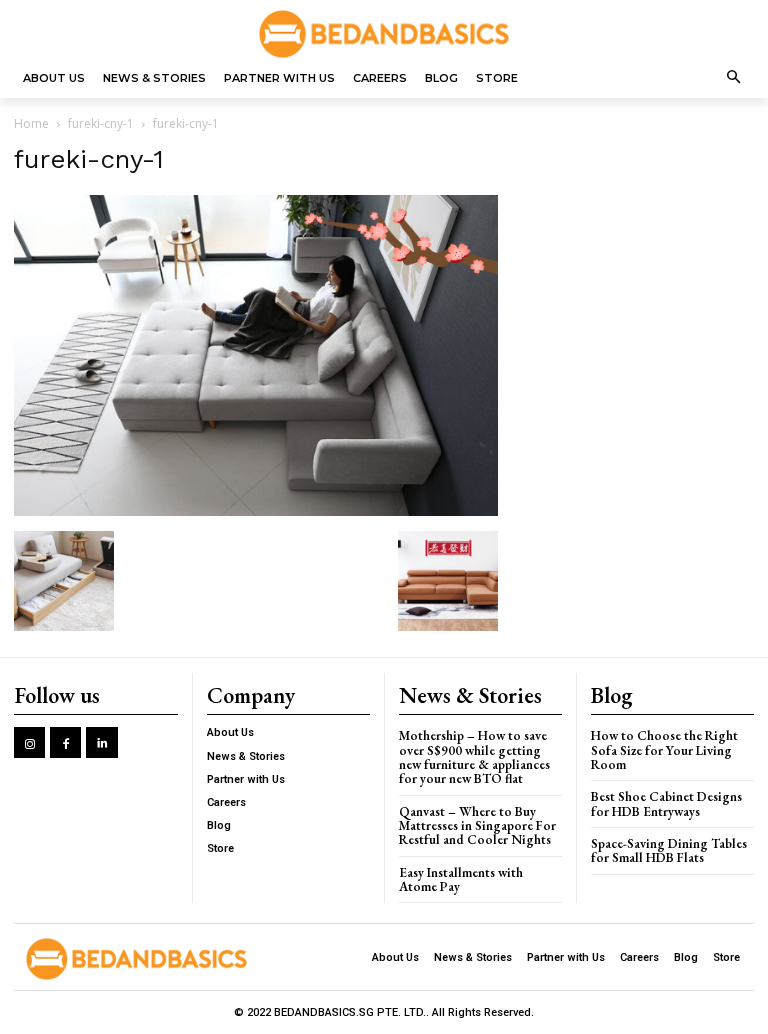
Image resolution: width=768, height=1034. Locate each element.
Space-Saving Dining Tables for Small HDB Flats (669, 850)
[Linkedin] (101, 742)
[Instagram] (29, 742)
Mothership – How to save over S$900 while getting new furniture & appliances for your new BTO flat (474, 757)
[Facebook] (65, 742)
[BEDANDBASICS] (384, 34)
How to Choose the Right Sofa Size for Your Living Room (664, 750)
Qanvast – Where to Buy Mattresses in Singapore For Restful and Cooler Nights (477, 826)
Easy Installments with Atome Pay (461, 879)
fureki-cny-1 (101, 123)
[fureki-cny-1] (256, 510)
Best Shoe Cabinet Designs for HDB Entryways (666, 803)
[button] (734, 78)
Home (31, 123)
